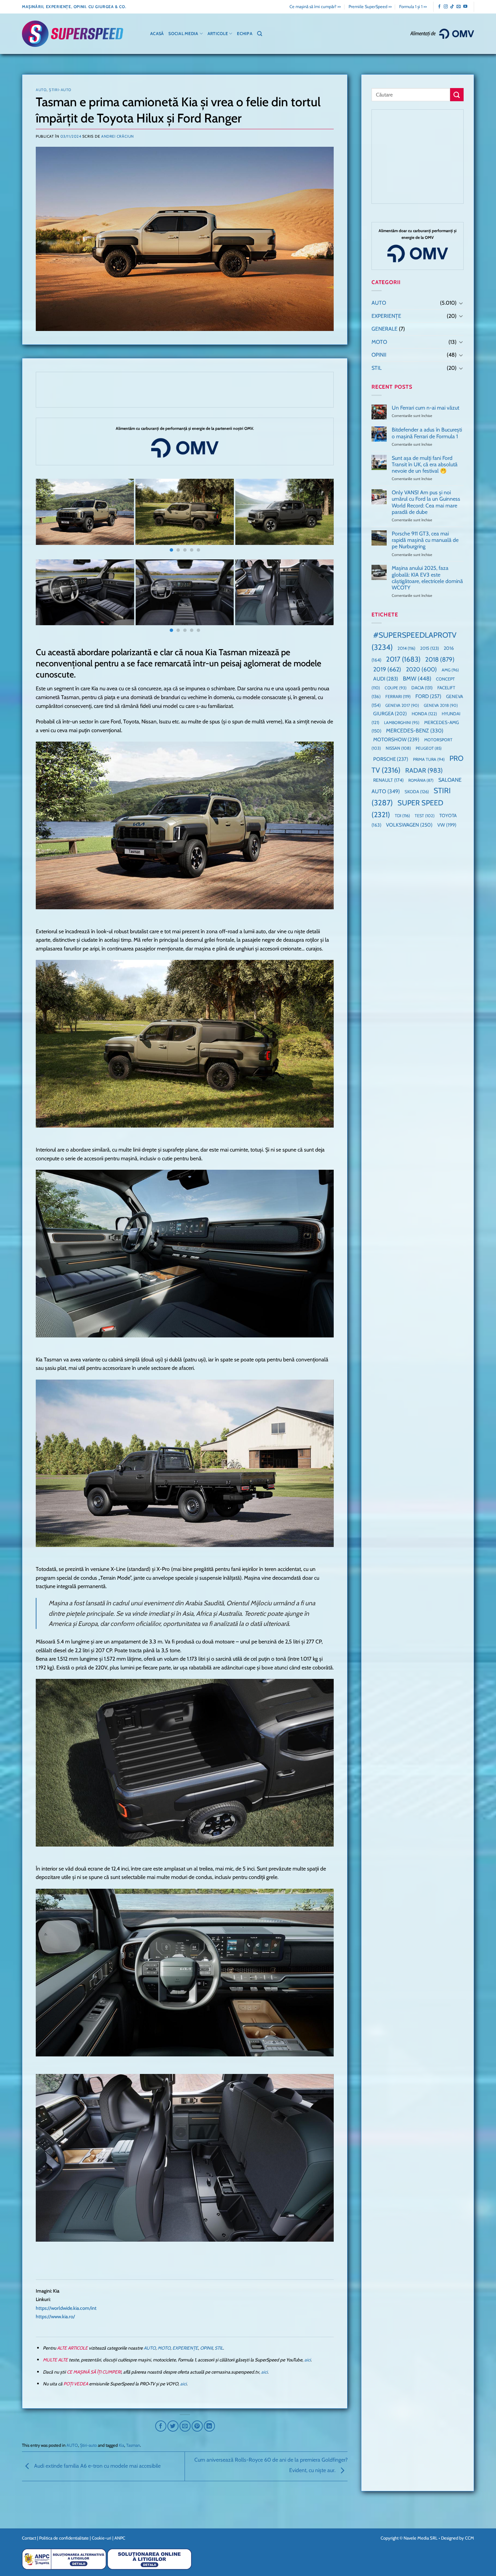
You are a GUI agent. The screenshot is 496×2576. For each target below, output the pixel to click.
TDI (402, 816)
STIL (219, 2348)
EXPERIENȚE (185, 2348)
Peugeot (429, 748)
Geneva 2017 (402, 705)
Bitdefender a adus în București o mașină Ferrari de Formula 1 (427, 433)
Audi (386, 679)
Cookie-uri (102, 2538)
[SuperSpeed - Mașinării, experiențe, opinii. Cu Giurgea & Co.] (73, 34)
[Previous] (50, 516)
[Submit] (457, 95)
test (425, 816)
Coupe (396, 688)
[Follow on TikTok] (452, 7)
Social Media (183, 34)
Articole (218, 34)
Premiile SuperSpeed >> (370, 7)
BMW (417, 678)
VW (447, 825)
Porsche (391, 759)
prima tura (429, 759)
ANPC (120, 2538)
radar (424, 770)
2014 (406, 648)
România (421, 780)
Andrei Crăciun (118, 136)
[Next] (320, 516)
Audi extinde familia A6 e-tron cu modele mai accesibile (97, 2466)
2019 (387, 669)
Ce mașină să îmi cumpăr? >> (315, 7)
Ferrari (398, 696)
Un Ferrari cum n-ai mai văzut (425, 408)
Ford (428, 696)
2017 (403, 659)
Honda (424, 714)
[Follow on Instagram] (446, 7)
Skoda (417, 792)
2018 (440, 659)
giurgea (390, 714)
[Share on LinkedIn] (209, 2426)
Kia (121, 2445)
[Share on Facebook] (161, 2426)
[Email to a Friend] (185, 2426)
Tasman (133, 2445)
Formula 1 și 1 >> (413, 7)
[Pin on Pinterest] (197, 2426)
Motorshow (396, 740)
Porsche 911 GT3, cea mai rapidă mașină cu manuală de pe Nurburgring (425, 540)
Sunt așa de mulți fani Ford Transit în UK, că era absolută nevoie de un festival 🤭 (425, 464)
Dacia (422, 688)
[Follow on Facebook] (439, 7)
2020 (421, 669)
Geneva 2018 (441, 705)
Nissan (398, 748)
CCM (470, 2538)
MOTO (164, 2348)
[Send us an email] (459, 7)
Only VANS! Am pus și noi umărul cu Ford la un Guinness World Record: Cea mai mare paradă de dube (426, 502)
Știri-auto (60, 90)
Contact (29, 2538)
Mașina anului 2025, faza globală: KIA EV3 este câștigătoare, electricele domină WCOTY (427, 578)
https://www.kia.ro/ (55, 2317)
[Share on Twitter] (173, 2426)
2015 (430, 648)
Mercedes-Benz (415, 731)
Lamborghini (402, 723)
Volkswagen (409, 825)
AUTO (41, 90)
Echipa (245, 34)
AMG (450, 670)
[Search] (260, 34)
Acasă (157, 34)
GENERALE (384, 329)
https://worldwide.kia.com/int (66, 2308)
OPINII (206, 2348)
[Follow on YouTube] (465, 7)
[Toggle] (461, 303)
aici (308, 2360)
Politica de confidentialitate (64, 2538)
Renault (388, 780)
